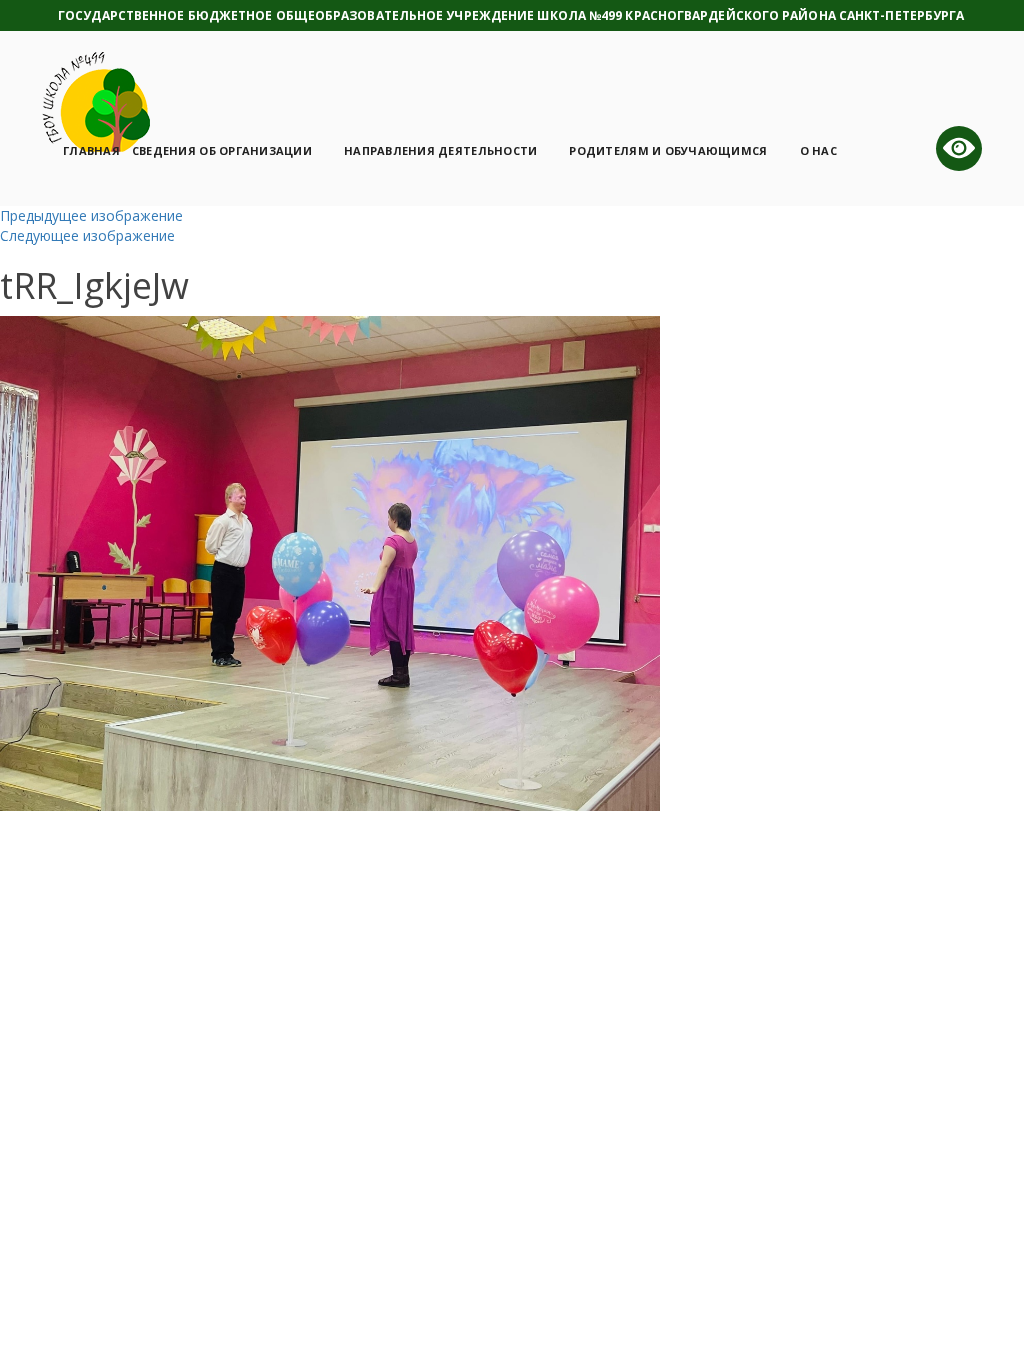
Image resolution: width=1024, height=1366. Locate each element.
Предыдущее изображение (91, 215)
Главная (91, 150)
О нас (818, 150)
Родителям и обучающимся (668, 150)
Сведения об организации (222, 150)
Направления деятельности (440, 150)
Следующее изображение (87, 235)
